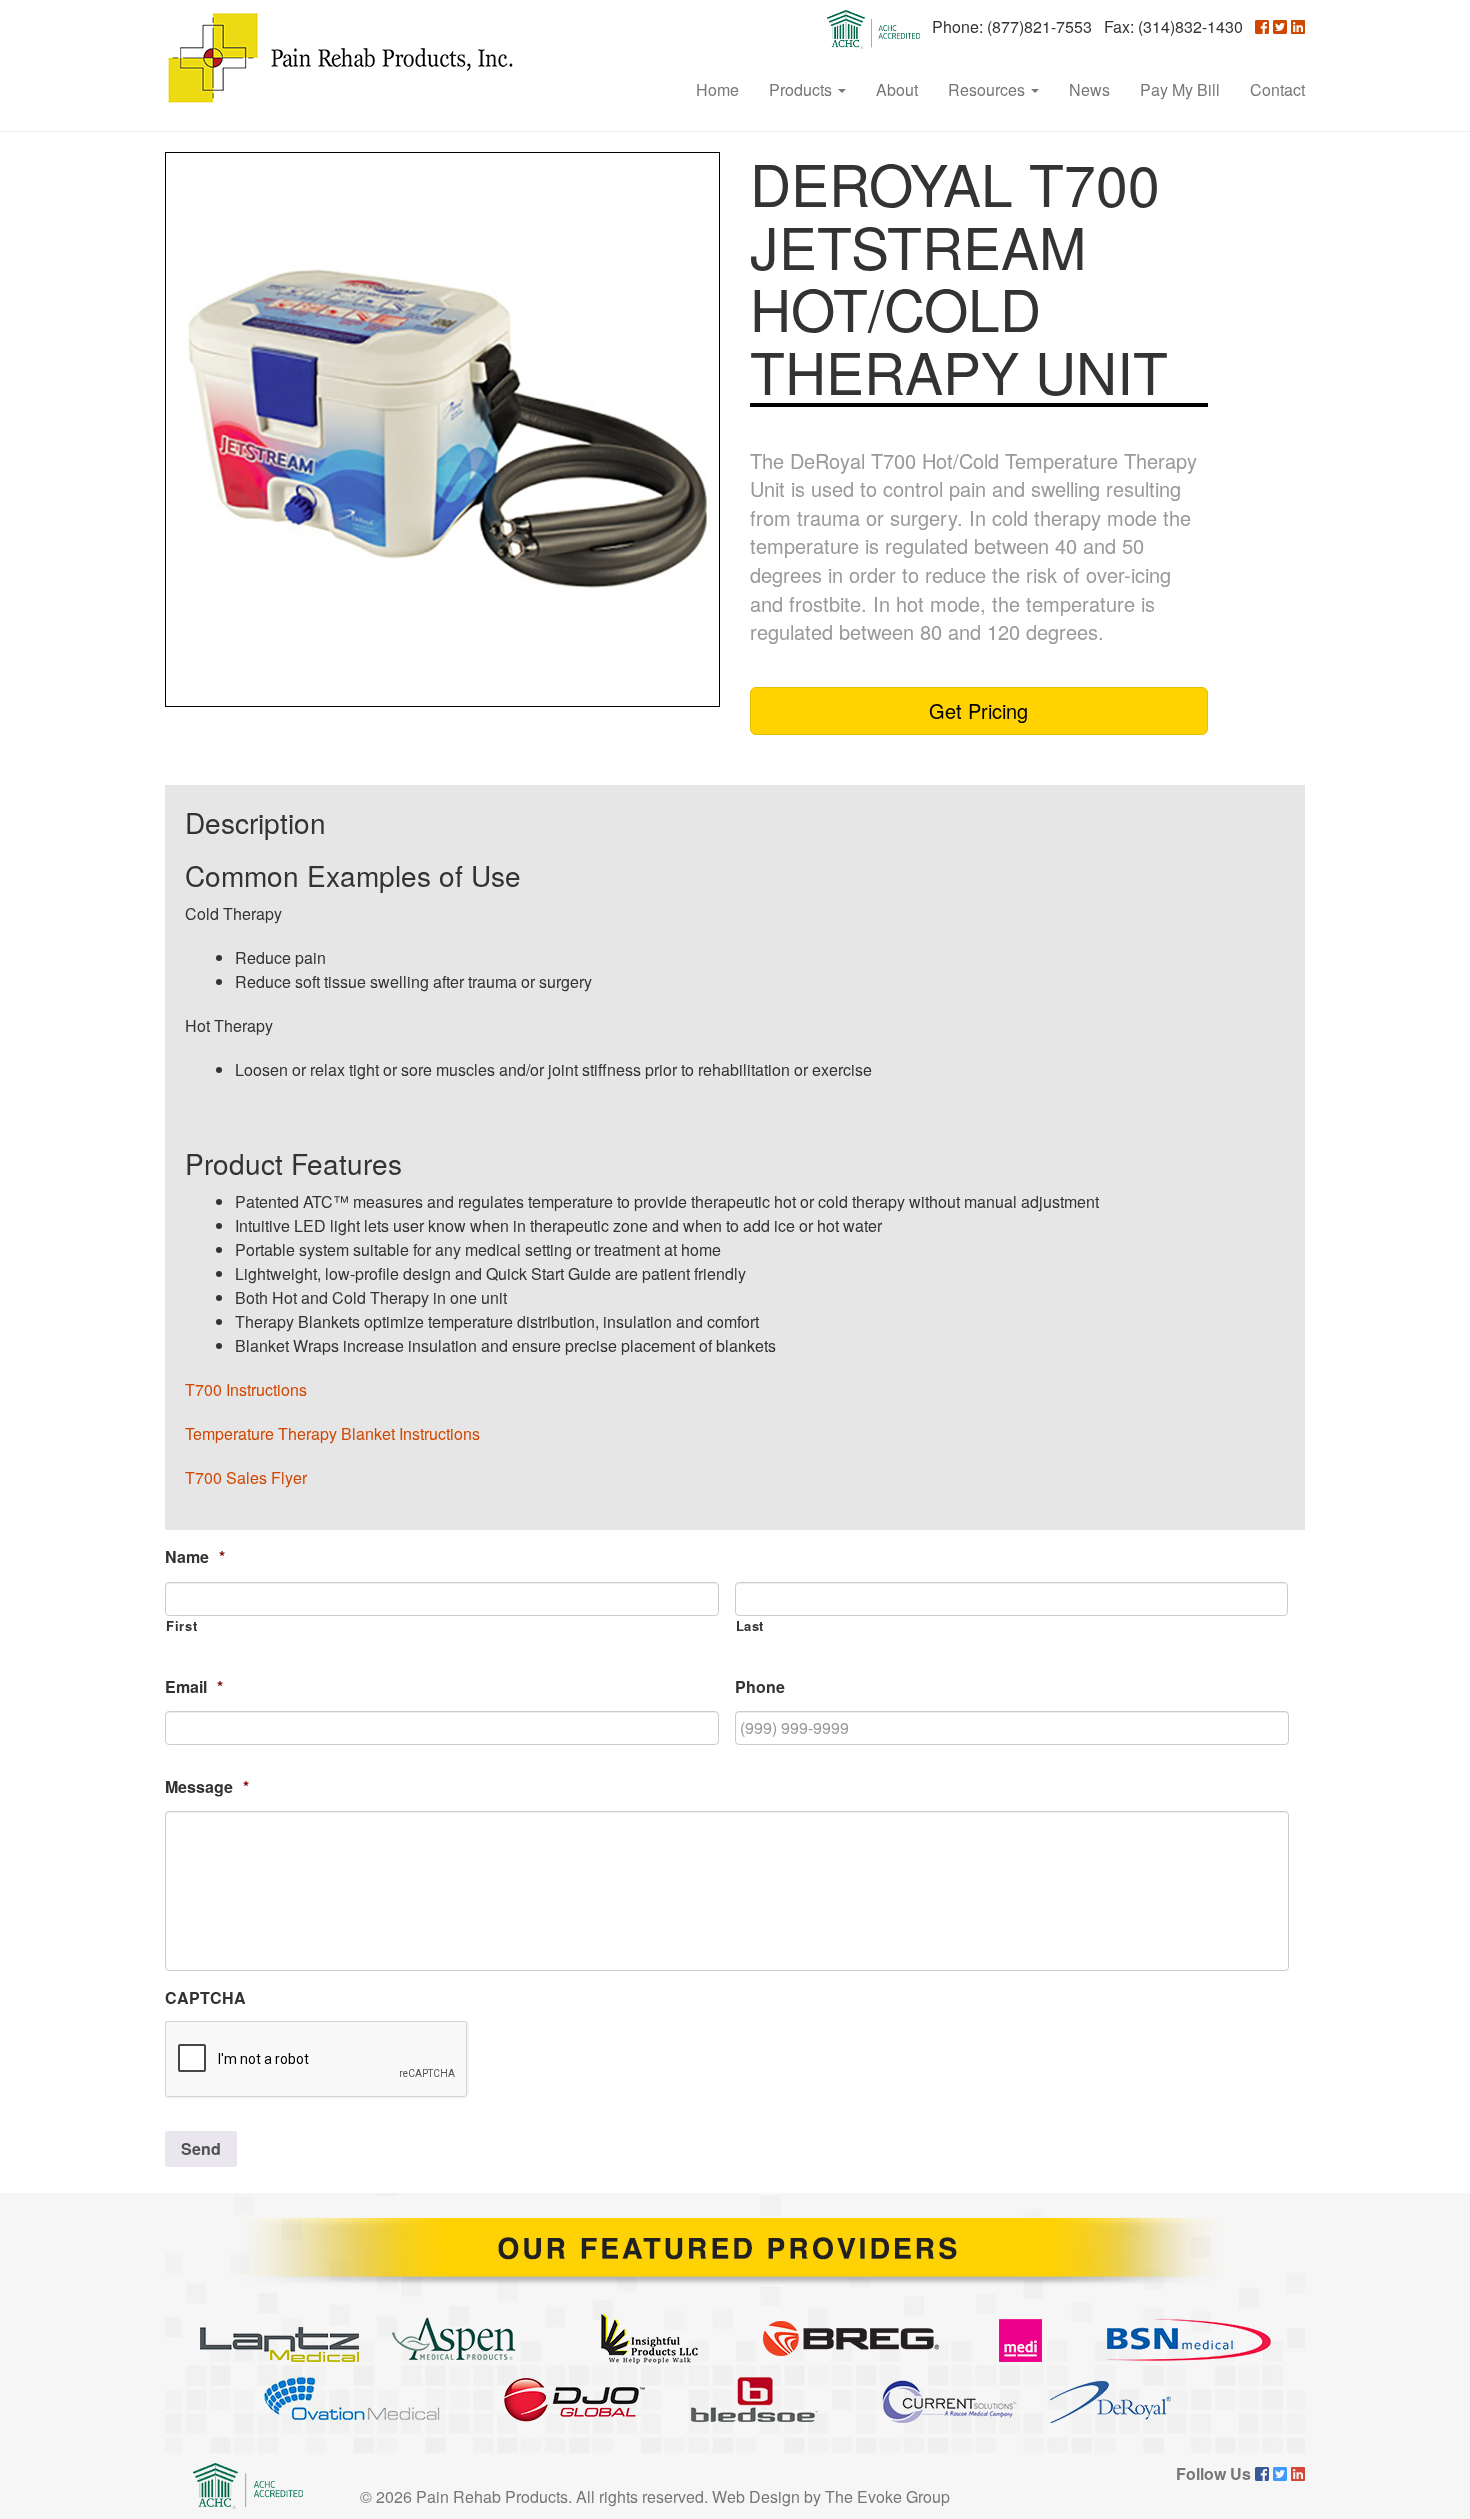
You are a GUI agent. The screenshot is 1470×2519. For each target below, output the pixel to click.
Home (717, 89)
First (181, 1626)
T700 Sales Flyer (246, 1477)
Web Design (756, 2496)
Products (802, 89)
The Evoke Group (887, 2496)
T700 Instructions (246, 1389)
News (1089, 89)
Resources (988, 89)
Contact (1277, 89)
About (897, 89)
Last (750, 1626)
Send (201, 2148)
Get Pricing (978, 710)
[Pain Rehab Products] (340, 58)
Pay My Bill (1180, 89)
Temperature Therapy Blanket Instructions (332, 1433)
